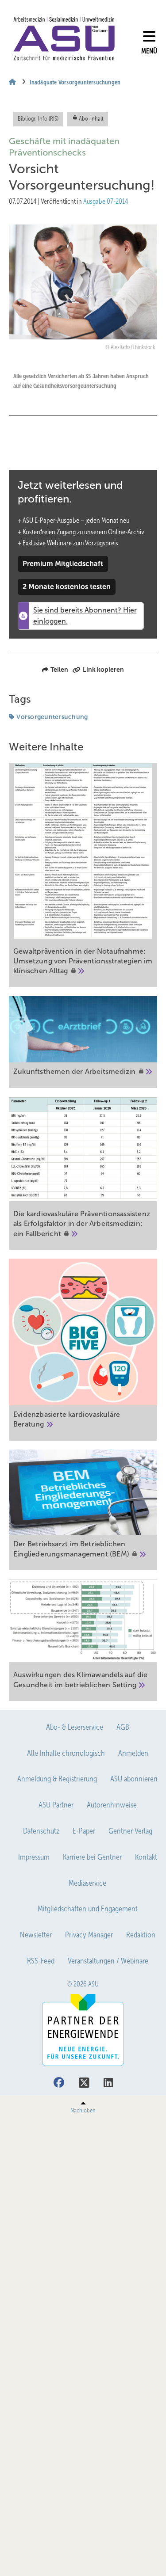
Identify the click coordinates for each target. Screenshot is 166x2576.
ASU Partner (56, 1805)
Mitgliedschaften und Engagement (88, 1909)
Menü (149, 51)
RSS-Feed (41, 1961)
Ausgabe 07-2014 (106, 201)
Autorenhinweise (112, 1805)
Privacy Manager (89, 1935)
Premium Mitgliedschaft (63, 564)
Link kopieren (103, 670)
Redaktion (141, 1935)
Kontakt (146, 1857)
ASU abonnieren (134, 1779)
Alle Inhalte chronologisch (66, 1753)
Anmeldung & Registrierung (57, 1779)
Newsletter (36, 1935)
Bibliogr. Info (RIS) (38, 119)
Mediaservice (87, 1883)
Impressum (34, 1857)
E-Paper (84, 1831)
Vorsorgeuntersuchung (52, 717)
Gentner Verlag (130, 1831)
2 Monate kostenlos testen (67, 587)
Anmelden (133, 1753)
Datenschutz (41, 1831)
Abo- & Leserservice (75, 1727)
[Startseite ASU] (64, 39)
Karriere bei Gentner (92, 1857)
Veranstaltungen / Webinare (108, 1961)
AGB (123, 1727)
